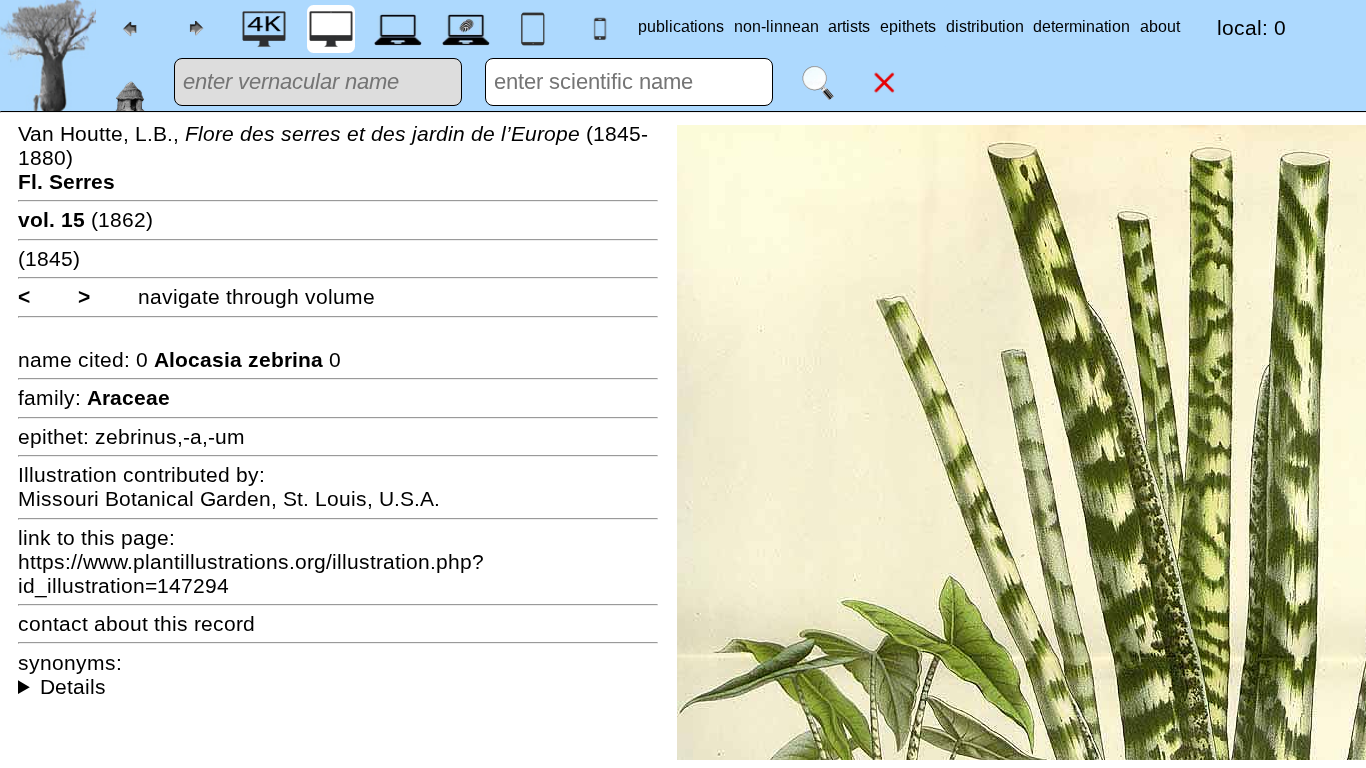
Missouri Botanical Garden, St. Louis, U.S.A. (229, 498)
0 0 (238, 359)
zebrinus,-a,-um (170, 436)
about (1160, 26)
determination (1081, 26)
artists (849, 26)
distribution (985, 26)
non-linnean (776, 26)
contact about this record (136, 623)
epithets (908, 26)
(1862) (85, 219)
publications (681, 26)
